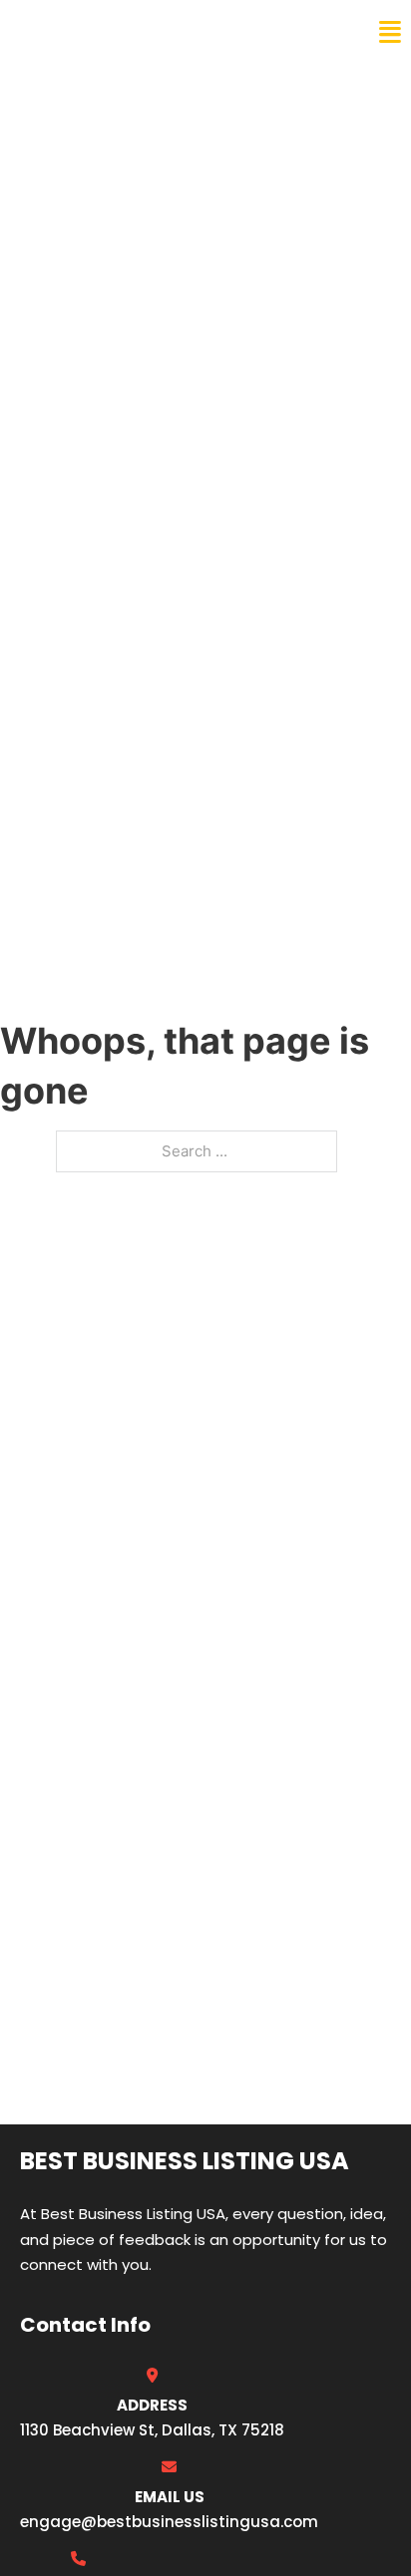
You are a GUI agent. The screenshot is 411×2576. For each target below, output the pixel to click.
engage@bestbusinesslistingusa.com (169, 2522)
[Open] (390, 32)
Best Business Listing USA (149, 32)
